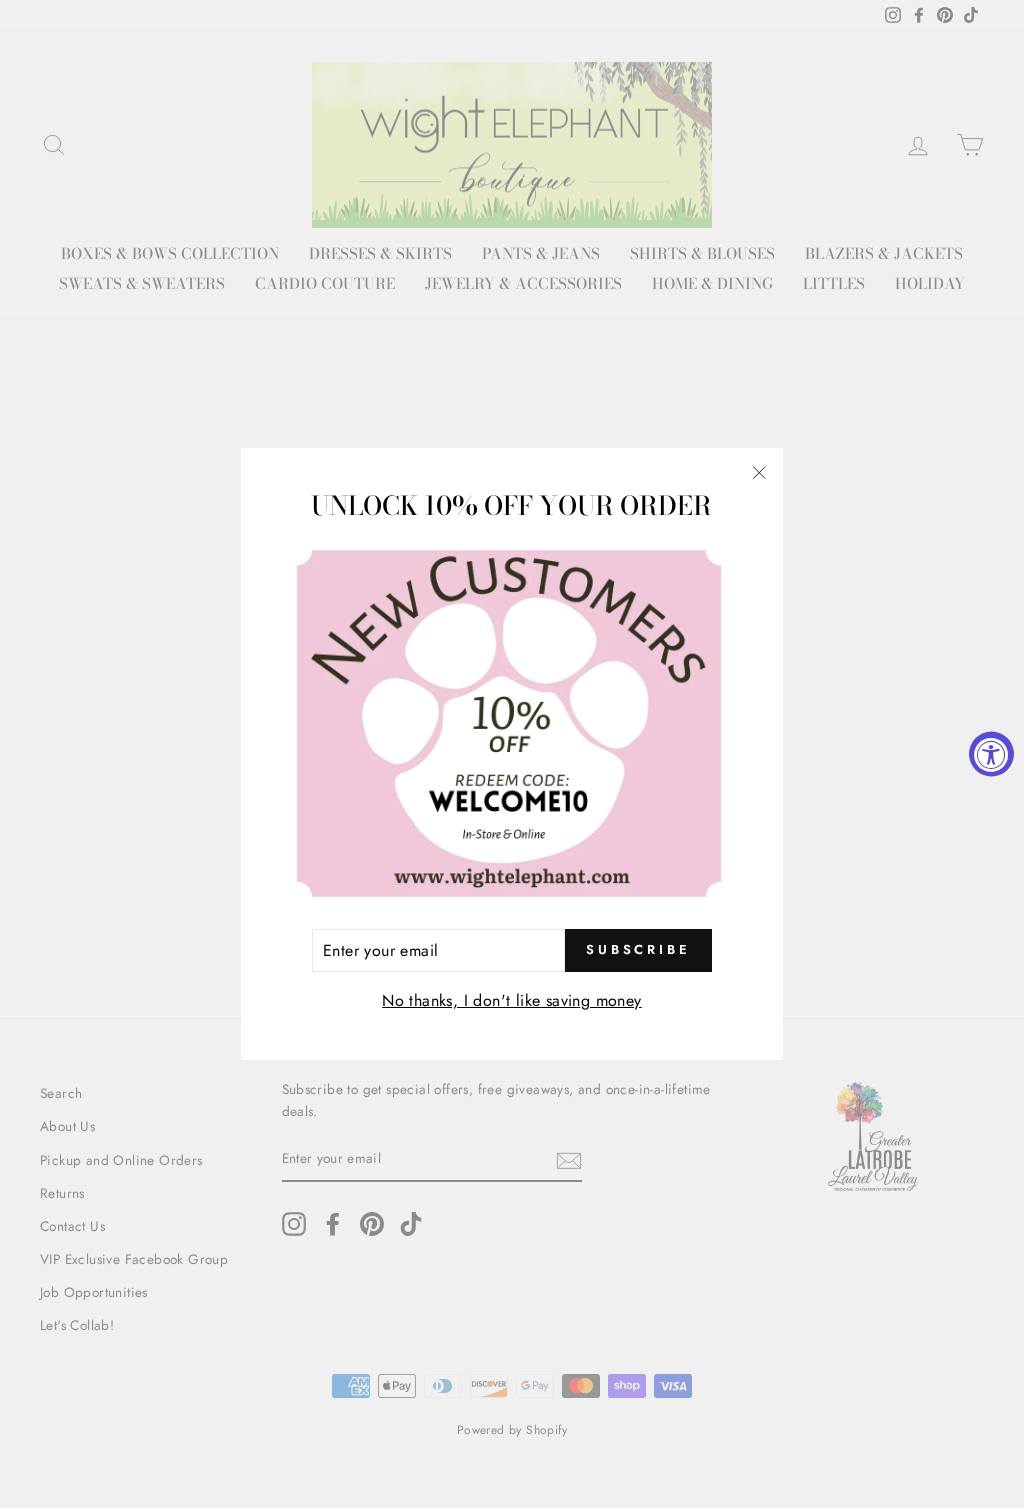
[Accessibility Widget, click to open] (991, 754)
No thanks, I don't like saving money (511, 1000)
